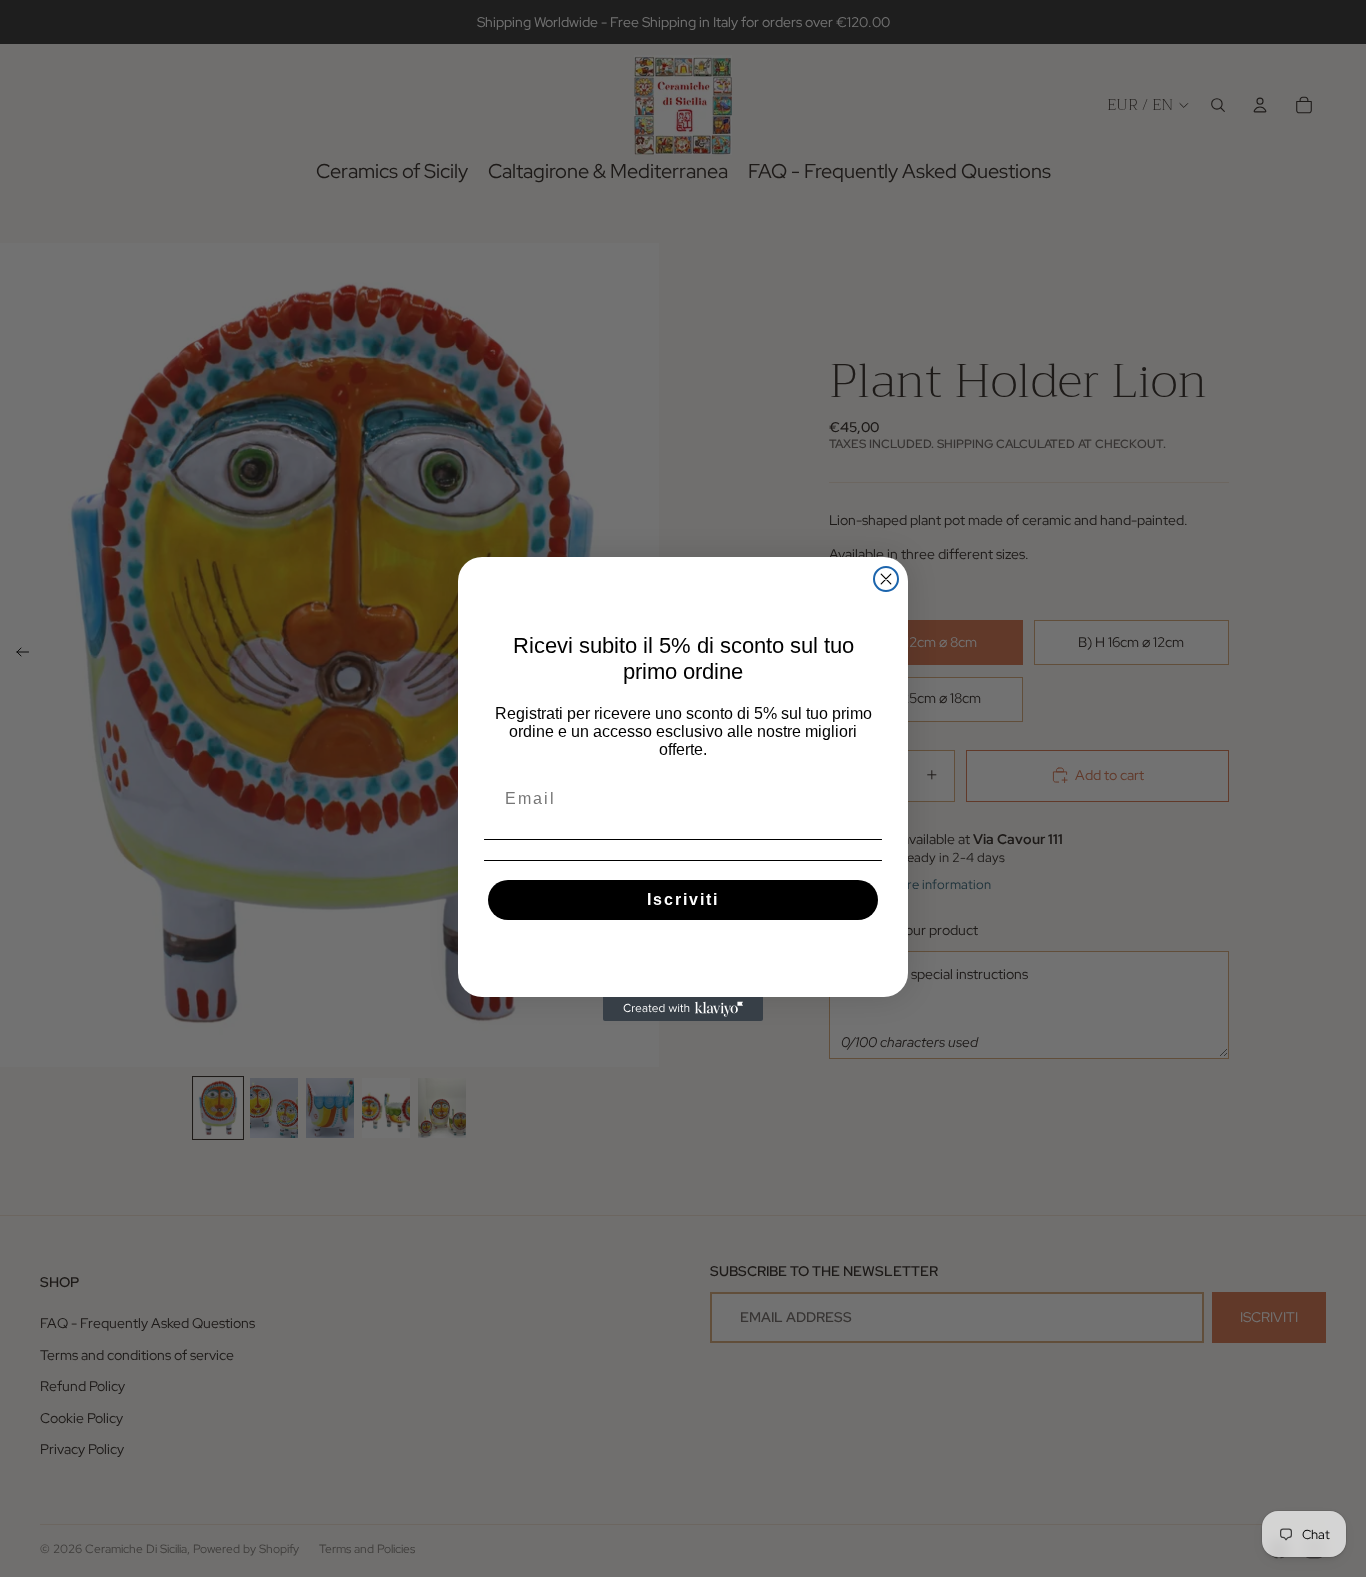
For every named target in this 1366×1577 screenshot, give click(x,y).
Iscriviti (683, 899)
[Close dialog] (886, 579)
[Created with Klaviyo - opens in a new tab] (683, 1009)
